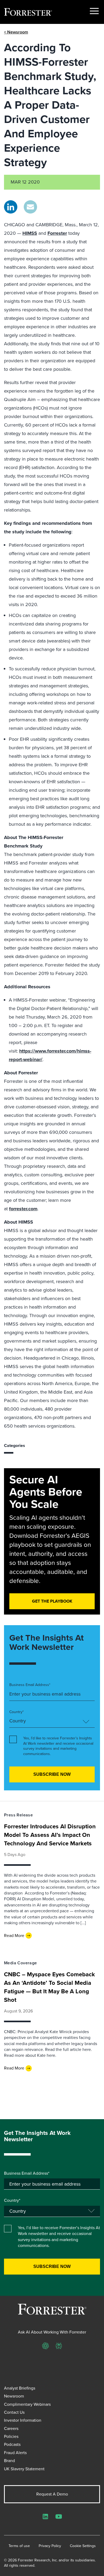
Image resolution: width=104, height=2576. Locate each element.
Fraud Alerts (15, 2453)
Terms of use (19, 2546)
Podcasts (12, 2444)
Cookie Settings (83, 2546)
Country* (17, 1712)
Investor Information (23, 2420)
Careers (11, 2428)
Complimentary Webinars (27, 2404)
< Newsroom (16, 32)
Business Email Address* (30, 1685)
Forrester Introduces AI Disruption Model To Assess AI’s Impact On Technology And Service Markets (50, 1835)
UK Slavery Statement (24, 2469)
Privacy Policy (50, 2546)
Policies (11, 2436)
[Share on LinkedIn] (11, 207)
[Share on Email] (30, 207)
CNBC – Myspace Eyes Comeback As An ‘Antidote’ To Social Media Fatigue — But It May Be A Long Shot (49, 1987)
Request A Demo (52, 2494)
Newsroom (14, 2396)
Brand (9, 2461)
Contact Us (14, 2412)
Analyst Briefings (20, 2388)
